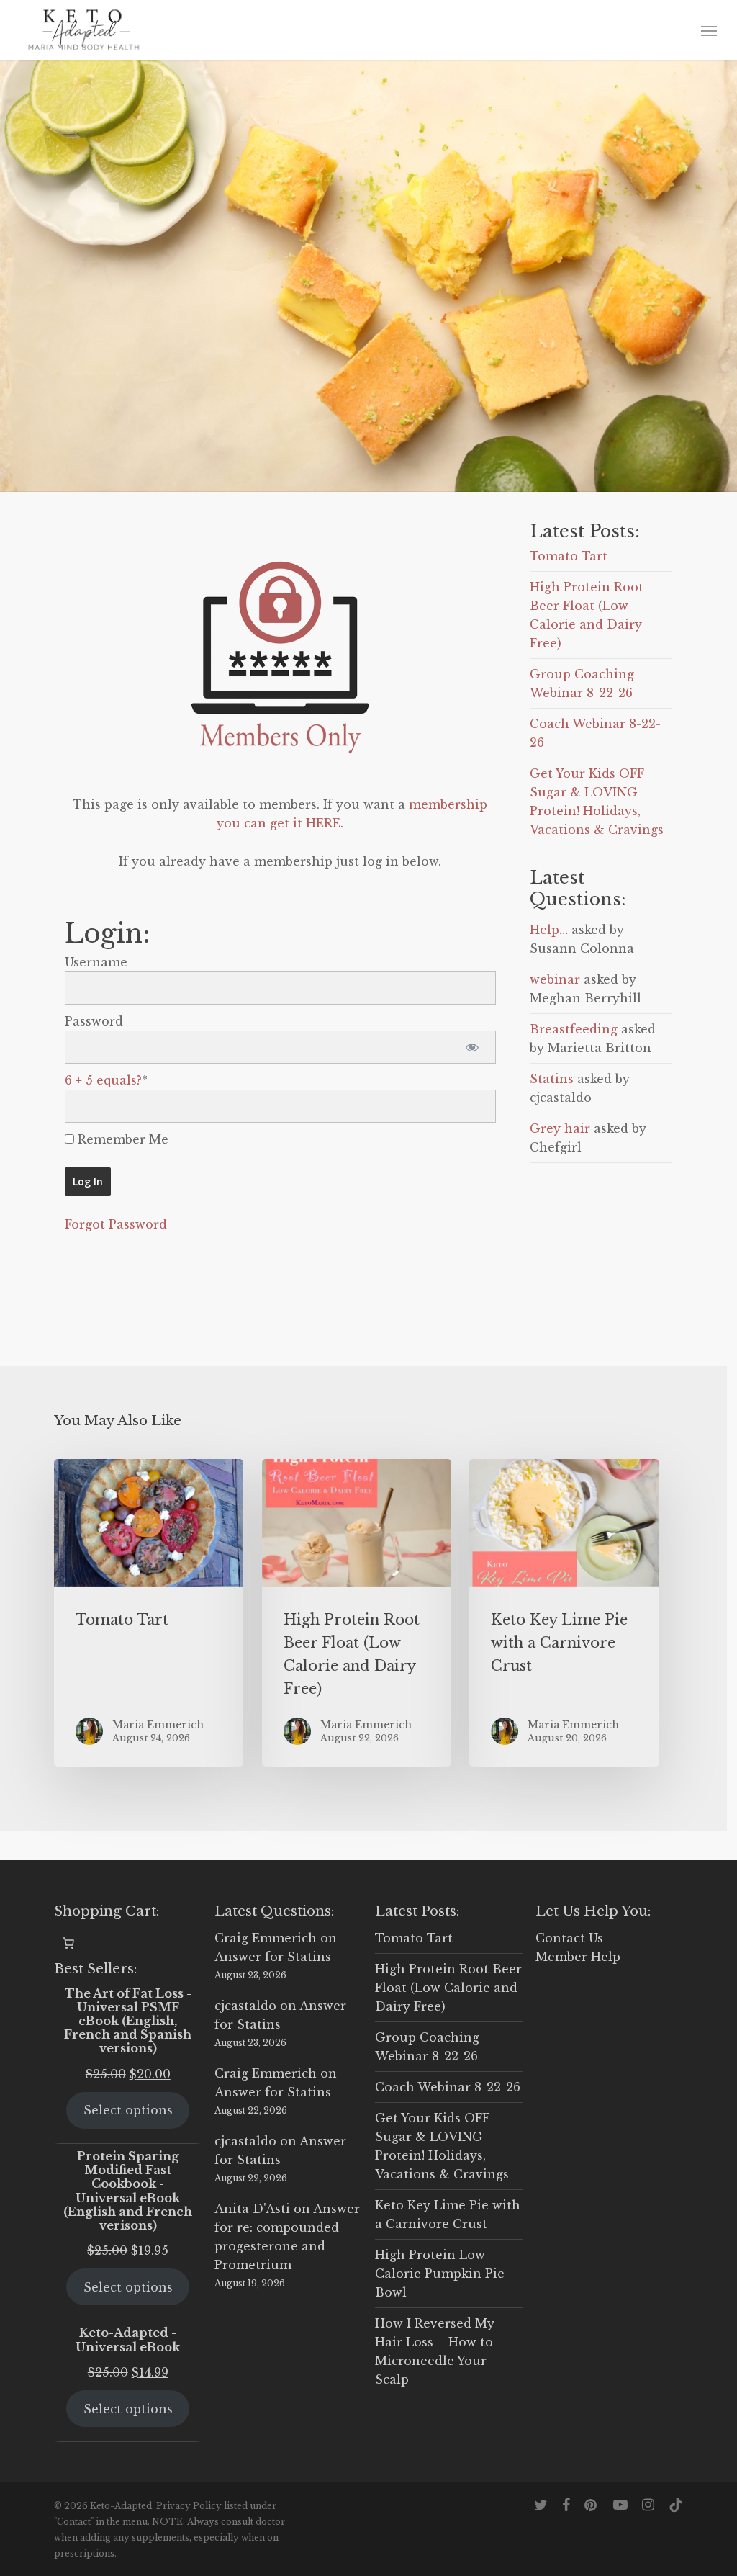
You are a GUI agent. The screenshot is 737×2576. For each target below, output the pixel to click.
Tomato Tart (569, 556)
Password (94, 1021)
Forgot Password (116, 1224)
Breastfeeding (574, 1029)
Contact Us (569, 1938)
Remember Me (121, 1139)
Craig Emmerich (266, 1938)
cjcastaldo (245, 2006)
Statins (552, 1079)
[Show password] (473, 1047)
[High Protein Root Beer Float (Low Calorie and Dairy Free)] (357, 1613)
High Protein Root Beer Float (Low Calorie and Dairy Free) (448, 1988)
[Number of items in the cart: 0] (68, 1943)
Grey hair (560, 1128)
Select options (128, 2110)
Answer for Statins (273, 1957)
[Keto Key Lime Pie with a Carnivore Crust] (564, 1613)
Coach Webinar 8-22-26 (448, 2087)
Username (96, 962)
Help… (549, 930)
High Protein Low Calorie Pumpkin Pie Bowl (440, 2274)
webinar (555, 979)
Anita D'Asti (252, 2209)
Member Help (578, 1957)
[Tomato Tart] (149, 1613)
